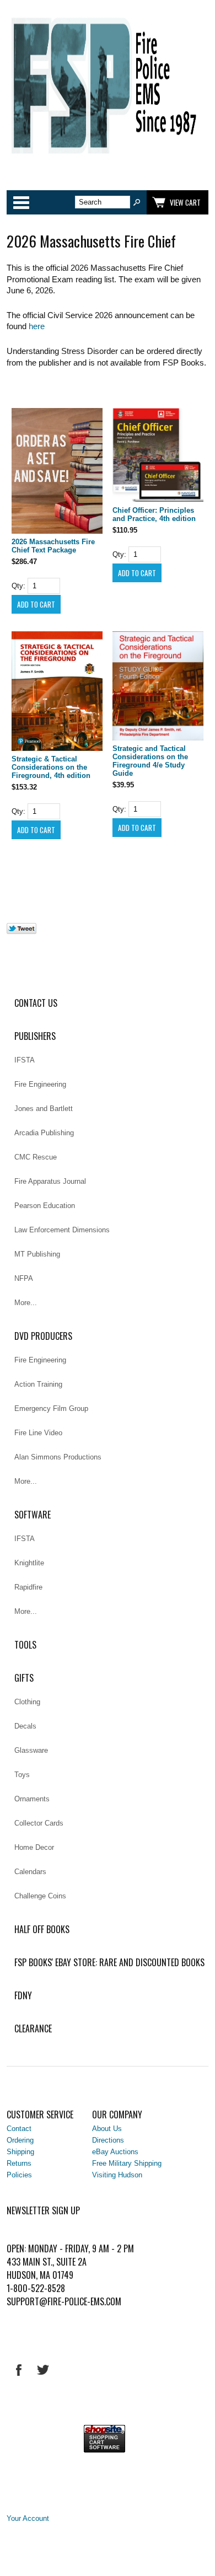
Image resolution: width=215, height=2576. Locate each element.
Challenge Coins (40, 1896)
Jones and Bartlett (44, 1109)
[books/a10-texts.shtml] (57, 472)
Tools (25, 1645)
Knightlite (29, 1563)
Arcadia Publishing (44, 1133)
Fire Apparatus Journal (50, 1181)
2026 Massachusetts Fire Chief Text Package (53, 546)
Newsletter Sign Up (43, 2210)
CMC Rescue (36, 1157)
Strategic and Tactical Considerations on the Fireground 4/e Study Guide (150, 761)
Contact (19, 2129)
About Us (107, 2129)
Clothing (27, 1702)
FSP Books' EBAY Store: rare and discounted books (109, 1962)
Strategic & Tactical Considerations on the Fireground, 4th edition (51, 767)
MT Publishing (37, 1254)
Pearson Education (45, 1206)
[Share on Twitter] (21, 932)
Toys (22, 1775)
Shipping (20, 2152)
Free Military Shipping (127, 2163)
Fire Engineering (40, 1084)
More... (26, 1303)
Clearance (33, 2028)
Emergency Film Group (51, 1408)
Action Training (38, 1384)
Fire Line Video (38, 1433)
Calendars (30, 1872)
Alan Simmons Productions (58, 1457)
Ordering (20, 2140)
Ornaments (32, 1799)
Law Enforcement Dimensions (62, 1230)
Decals (25, 1726)
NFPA (24, 1278)
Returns (19, 2163)
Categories (21, 202)
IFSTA (25, 1060)
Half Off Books (42, 1929)
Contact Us (36, 1003)
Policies (19, 2175)
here (37, 326)
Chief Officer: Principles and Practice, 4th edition (154, 514)
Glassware (31, 1750)
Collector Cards (39, 1823)
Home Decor (34, 1847)
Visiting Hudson (117, 2175)
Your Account (28, 2518)
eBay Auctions (115, 2152)
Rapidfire (28, 1587)
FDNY (23, 1995)
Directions (108, 2140)
